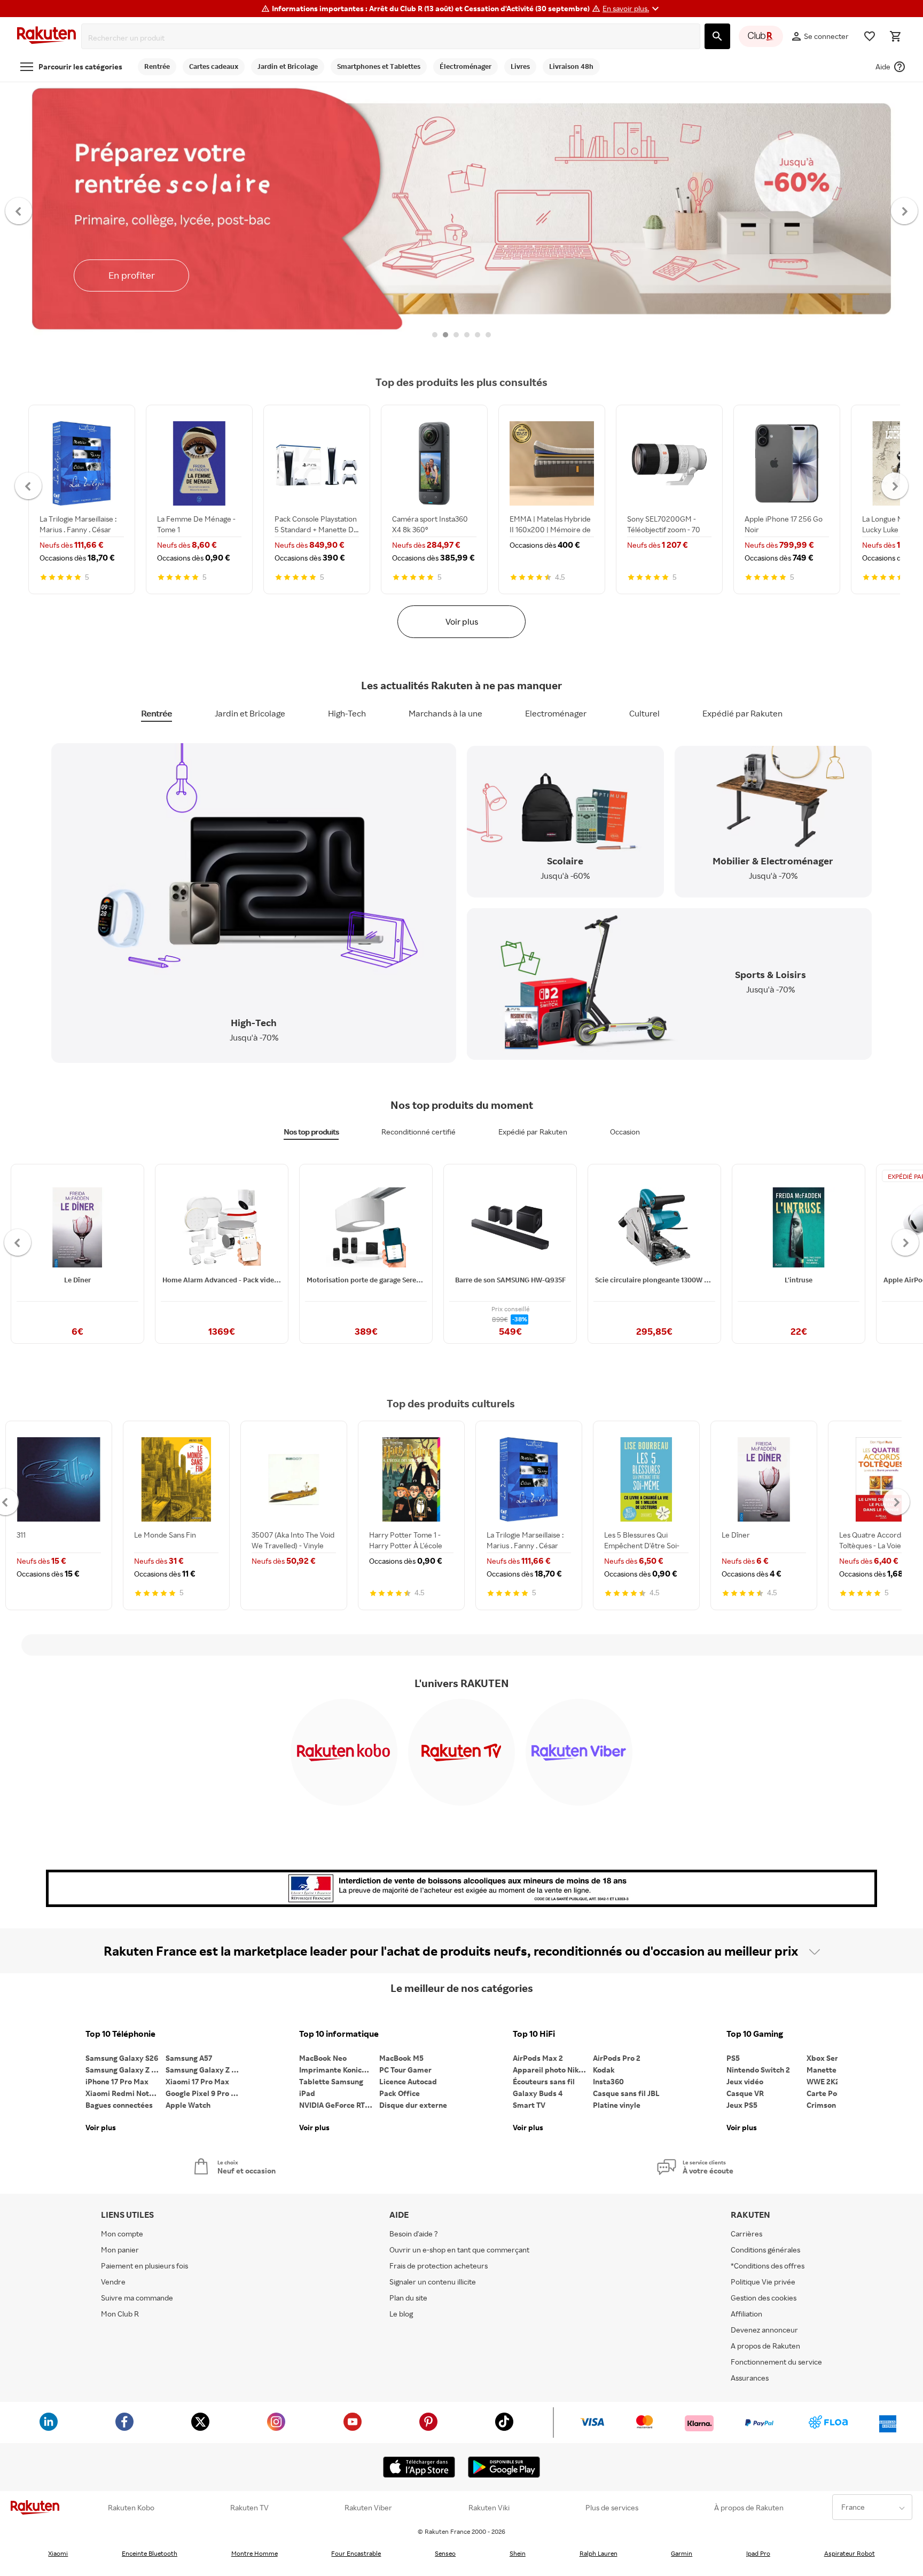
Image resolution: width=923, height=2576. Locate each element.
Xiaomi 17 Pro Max (197, 2081)
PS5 (733, 2058)
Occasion (625, 1132)
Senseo (445, 2553)
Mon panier (120, 2250)
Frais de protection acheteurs (439, 2266)
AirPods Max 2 (538, 2058)
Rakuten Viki (489, 2508)
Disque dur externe (413, 2105)
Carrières (746, 2234)
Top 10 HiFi (534, 2034)
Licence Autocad (408, 2081)
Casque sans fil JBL (626, 2093)
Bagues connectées (119, 2105)
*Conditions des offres (768, 2266)
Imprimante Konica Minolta (339, 2070)
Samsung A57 (189, 2058)
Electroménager (556, 713)
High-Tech (347, 713)
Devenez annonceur (764, 2330)
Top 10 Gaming (755, 2034)
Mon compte (122, 2234)
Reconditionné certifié (419, 1132)
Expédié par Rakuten (742, 713)
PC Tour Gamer (405, 2070)
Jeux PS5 (742, 2105)
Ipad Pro (758, 2553)
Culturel (644, 713)
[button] (632, 9)
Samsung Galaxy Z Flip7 (126, 2070)
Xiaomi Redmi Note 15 (124, 2093)
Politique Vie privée (763, 2282)
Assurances (750, 2378)
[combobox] (393, 38)
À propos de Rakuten (749, 2508)
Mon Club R (120, 2314)
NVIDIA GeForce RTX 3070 (339, 2105)
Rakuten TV (249, 2508)
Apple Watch (188, 2105)
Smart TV (529, 2105)
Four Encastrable (356, 2553)
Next (905, 210)
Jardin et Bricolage (250, 713)
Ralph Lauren (599, 2553)
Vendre (113, 2282)
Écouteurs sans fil (544, 2081)
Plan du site (408, 2298)
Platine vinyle (617, 2105)
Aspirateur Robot (850, 2553)
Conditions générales (765, 2250)
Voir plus (462, 621)
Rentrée (157, 713)
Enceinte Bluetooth (150, 2553)
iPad (307, 2093)
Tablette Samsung (331, 2081)
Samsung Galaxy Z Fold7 (206, 2070)
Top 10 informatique (339, 2034)
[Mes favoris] (870, 36)
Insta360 (608, 2081)
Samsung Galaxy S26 (122, 2058)
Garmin (682, 2553)
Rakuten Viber (368, 2508)
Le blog (401, 2314)
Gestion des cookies (764, 2298)
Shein (518, 2553)
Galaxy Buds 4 (538, 2093)
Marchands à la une (445, 713)
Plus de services (612, 2508)
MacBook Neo (323, 2058)
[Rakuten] (46, 37)
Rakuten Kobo (131, 2508)
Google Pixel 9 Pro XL (203, 2093)
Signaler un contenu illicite (433, 2282)
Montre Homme (255, 2553)
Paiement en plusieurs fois (144, 2266)
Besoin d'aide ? (414, 2234)
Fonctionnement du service (776, 2362)
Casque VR (745, 2093)
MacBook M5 (401, 2058)
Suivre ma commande (137, 2298)
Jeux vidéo (745, 2081)
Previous (19, 210)
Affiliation (746, 2314)
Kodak (604, 2070)
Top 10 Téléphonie (120, 2034)
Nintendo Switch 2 (758, 2070)
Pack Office (400, 2093)
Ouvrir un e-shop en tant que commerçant (459, 2250)
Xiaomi (58, 2553)
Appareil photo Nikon (550, 2070)
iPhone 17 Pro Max (117, 2081)
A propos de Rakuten (765, 2346)
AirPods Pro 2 (617, 2058)
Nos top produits (311, 1132)
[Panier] (895, 36)
